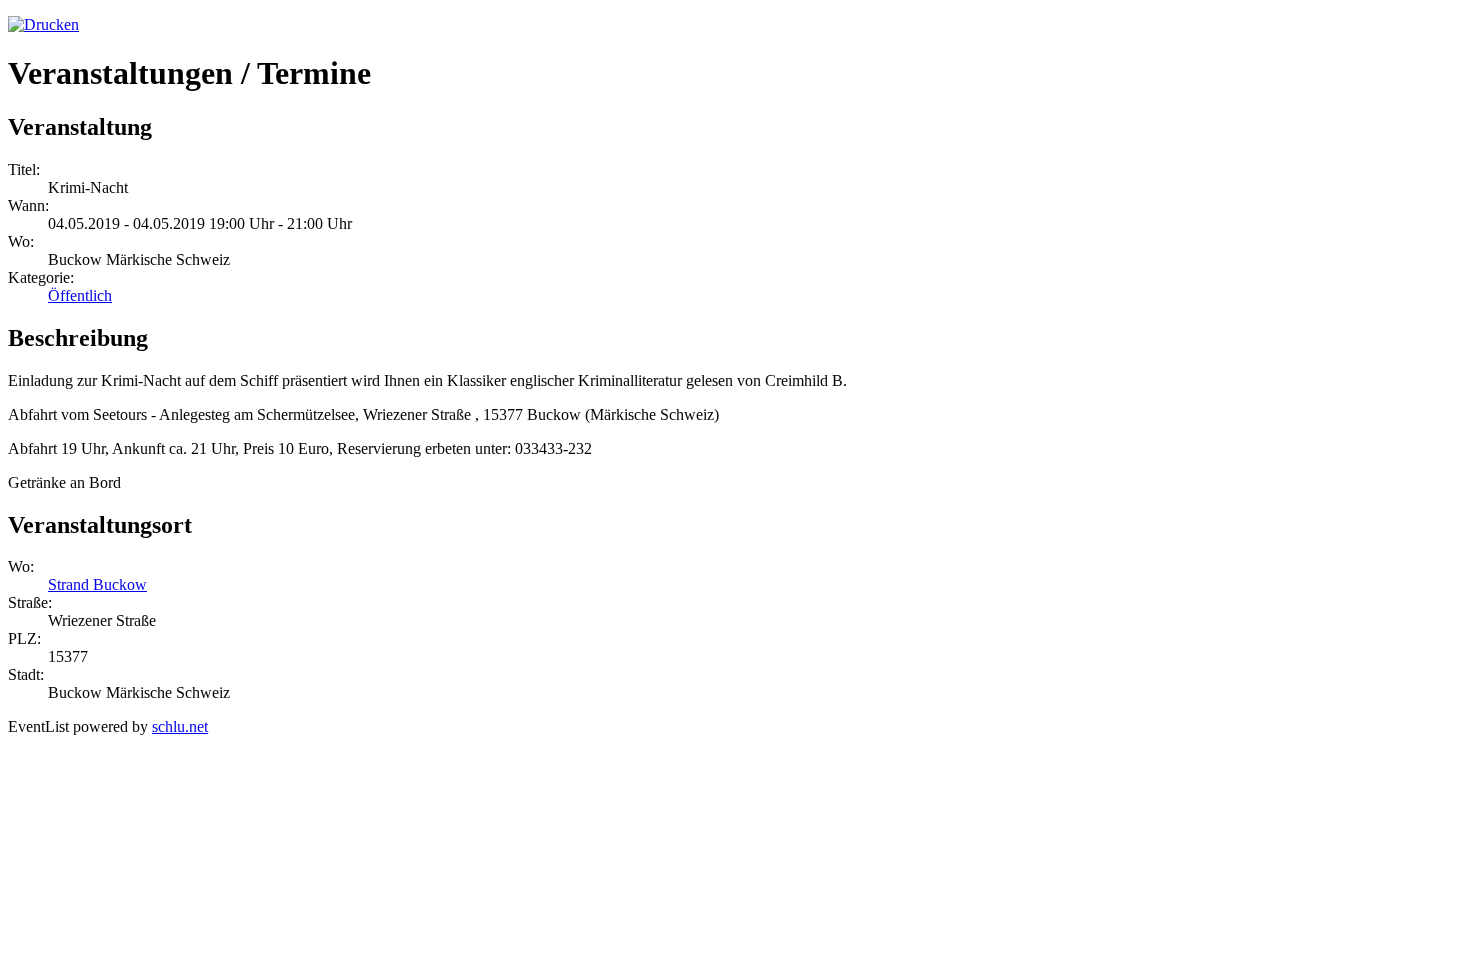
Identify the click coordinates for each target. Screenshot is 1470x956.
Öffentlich (80, 295)
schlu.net (180, 726)
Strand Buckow (97, 584)
